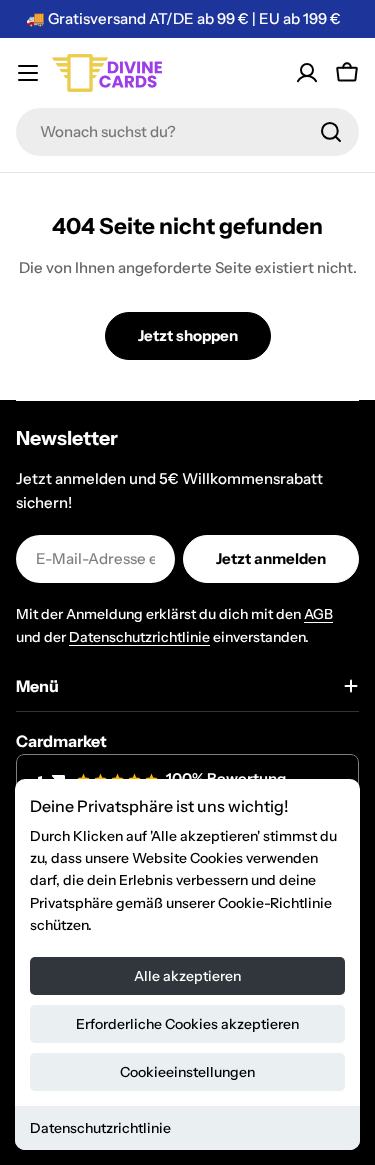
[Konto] (307, 73)
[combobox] (187, 132)
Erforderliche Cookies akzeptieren (187, 1024)
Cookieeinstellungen (187, 1072)
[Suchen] (331, 132)
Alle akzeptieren (187, 976)
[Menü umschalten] (28, 73)
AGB (318, 614)
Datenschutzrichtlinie (100, 1128)
